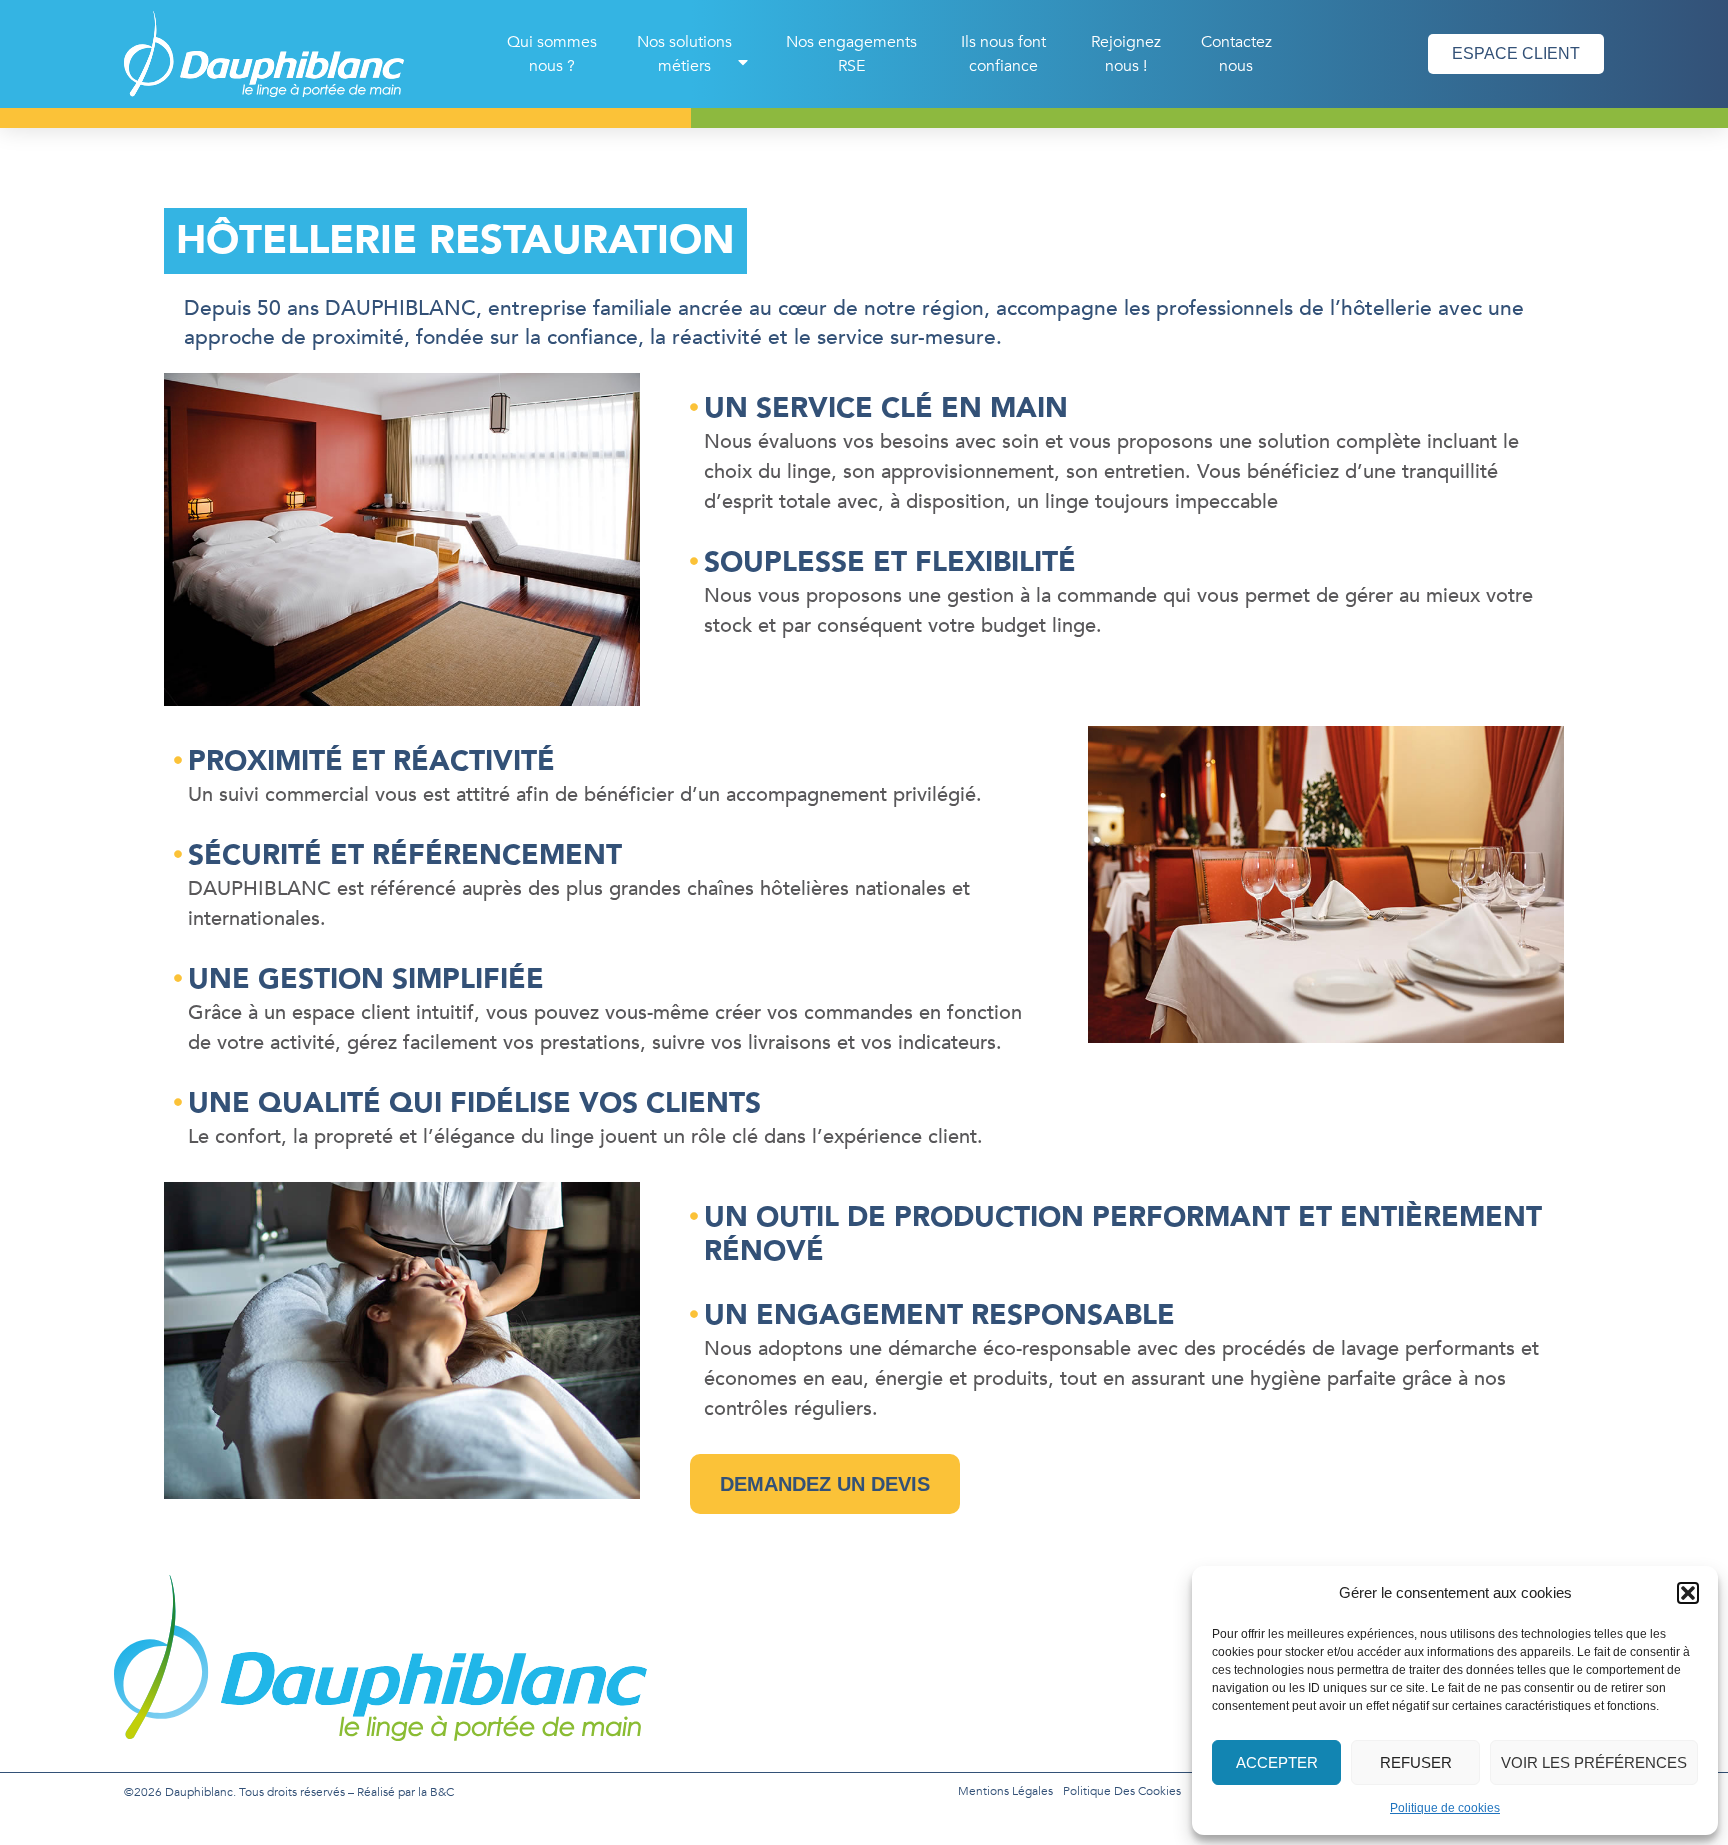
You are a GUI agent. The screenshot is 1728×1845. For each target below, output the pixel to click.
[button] (1688, 1593)
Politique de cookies (1445, 1808)
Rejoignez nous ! (1126, 54)
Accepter (1277, 1762)
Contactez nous (1236, 54)
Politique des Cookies (1122, 1791)
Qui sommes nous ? (552, 54)
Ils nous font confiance (1003, 54)
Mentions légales (1005, 1791)
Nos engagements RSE (851, 54)
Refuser (1416, 1762)
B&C (442, 1792)
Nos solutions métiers (684, 54)
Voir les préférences (1594, 1762)
